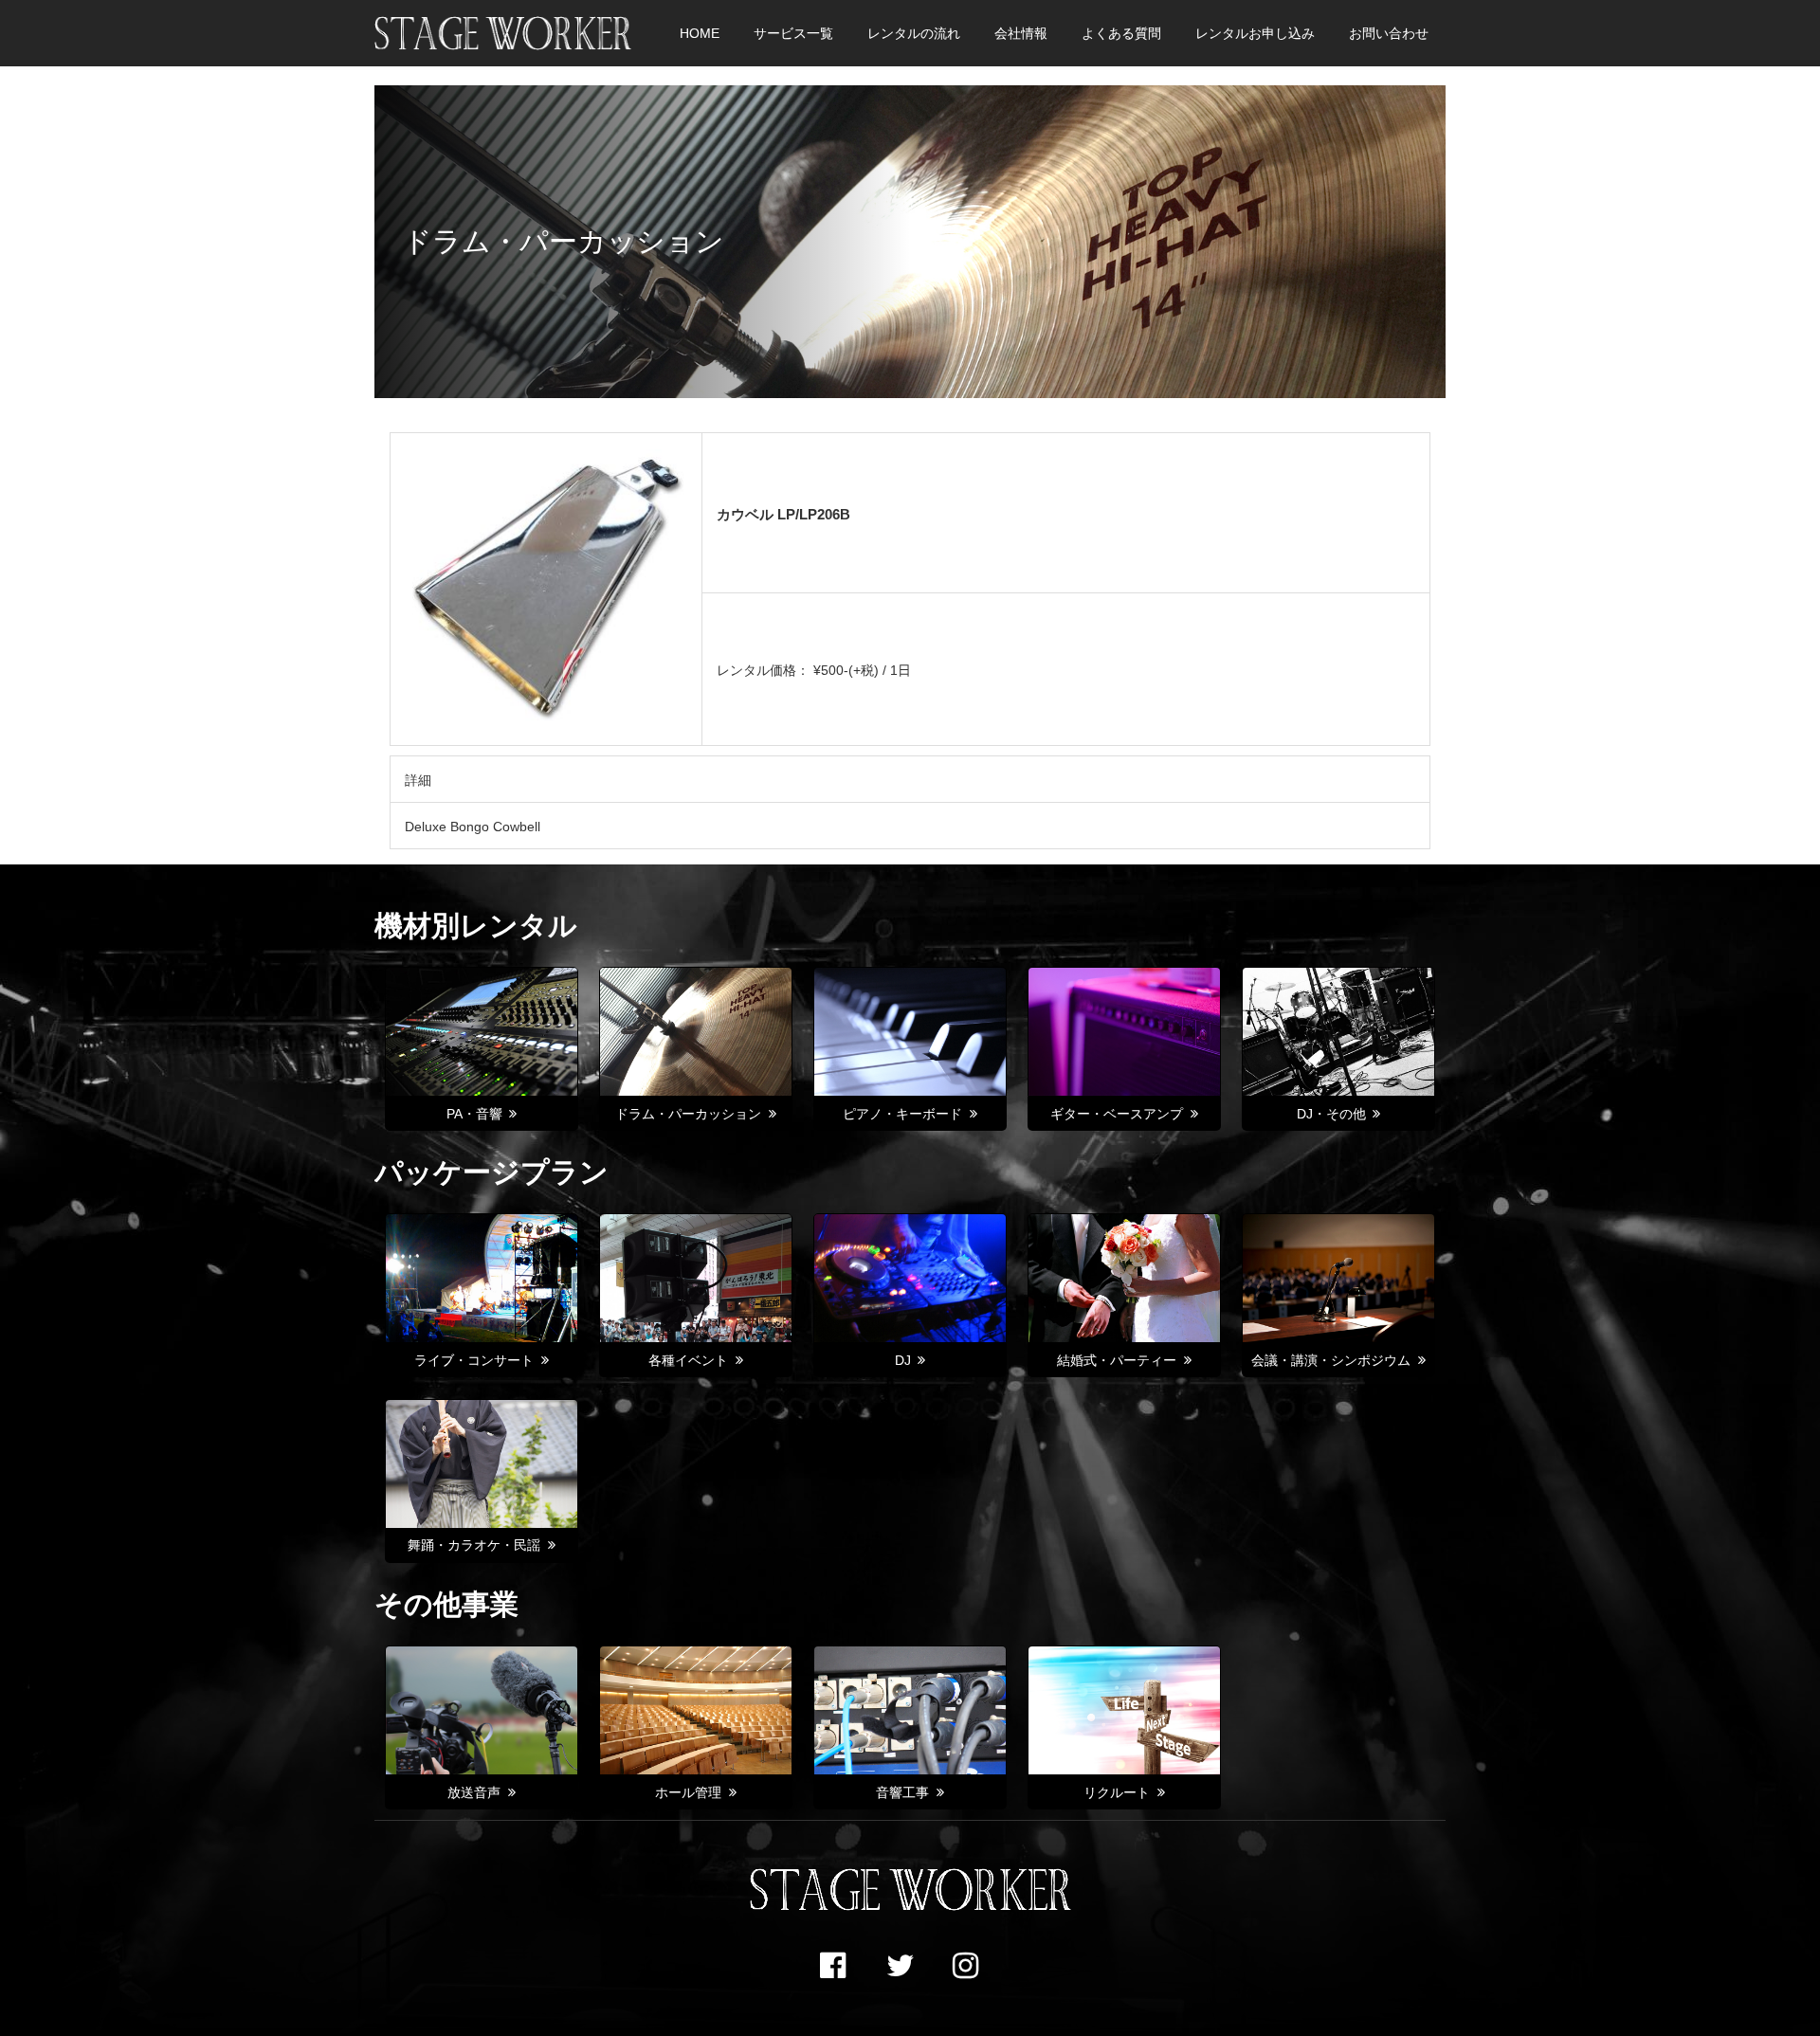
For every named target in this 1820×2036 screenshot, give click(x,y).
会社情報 (1021, 33)
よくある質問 (1121, 33)
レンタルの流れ (914, 33)
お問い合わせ (1389, 33)
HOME (700, 33)
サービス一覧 (793, 33)
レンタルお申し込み (1255, 33)
